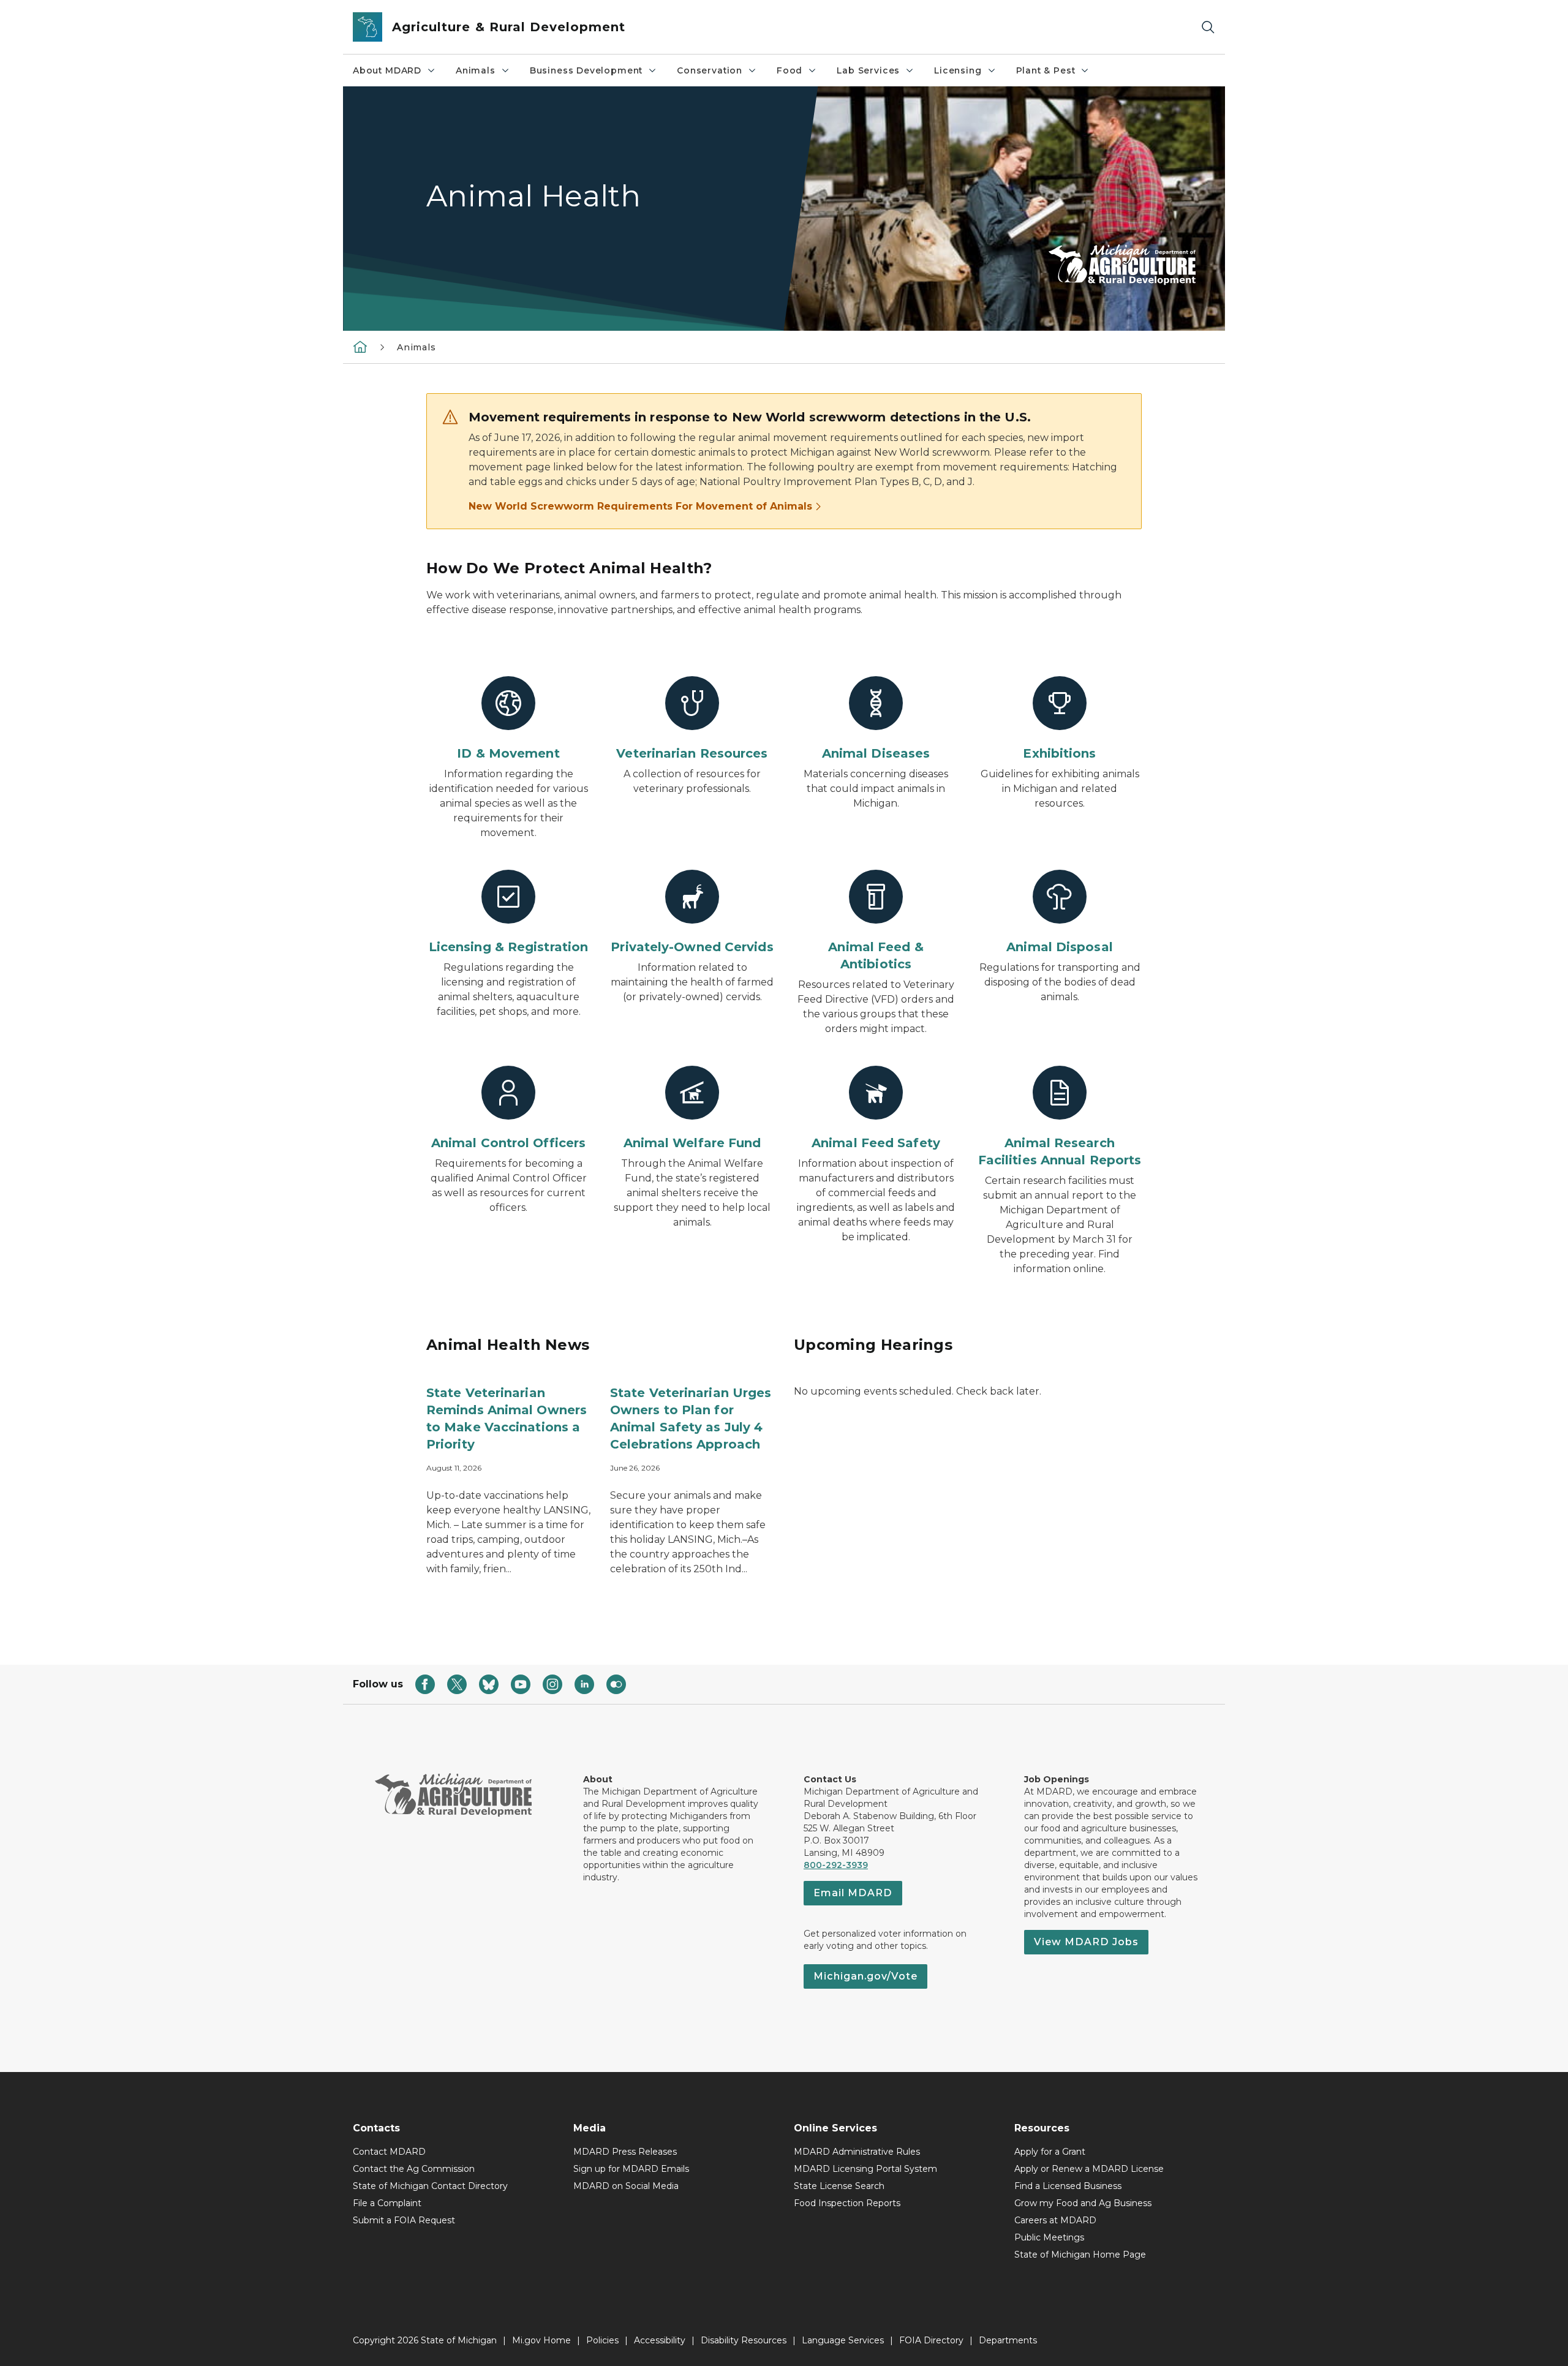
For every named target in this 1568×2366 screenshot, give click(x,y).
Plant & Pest (1046, 70)
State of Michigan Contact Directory (430, 2186)
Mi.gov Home (541, 2340)
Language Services (843, 2340)
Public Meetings (1049, 2237)
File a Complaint (387, 2203)
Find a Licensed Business (1068, 2186)
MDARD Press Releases (625, 2152)
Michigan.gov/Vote (865, 1976)
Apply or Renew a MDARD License (1089, 2169)
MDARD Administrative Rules (857, 2152)
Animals (476, 70)
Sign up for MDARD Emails (631, 2169)
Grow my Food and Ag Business (1083, 2203)
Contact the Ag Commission (414, 2169)
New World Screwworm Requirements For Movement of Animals (640, 506)
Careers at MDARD (1055, 2220)
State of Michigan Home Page (1080, 2255)
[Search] (1208, 27)
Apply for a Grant (1050, 2152)
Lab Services (868, 70)
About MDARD (387, 70)
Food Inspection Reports (847, 2203)
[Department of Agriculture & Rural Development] (360, 347)
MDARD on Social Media (626, 2186)
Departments (1008, 2340)
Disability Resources (744, 2340)
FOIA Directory (931, 2340)
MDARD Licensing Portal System (865, 2169)
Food (790, 70)
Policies (602, 2340)
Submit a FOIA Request (404, 2220)
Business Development (586, 70)
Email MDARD (853, 1893)
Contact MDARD (389, 2152)
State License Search (839, 2186)
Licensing (958, 70)
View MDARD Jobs (1086, 1942)
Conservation (710, 70)
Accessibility (660, 2340)
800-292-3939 (836, 1865)
